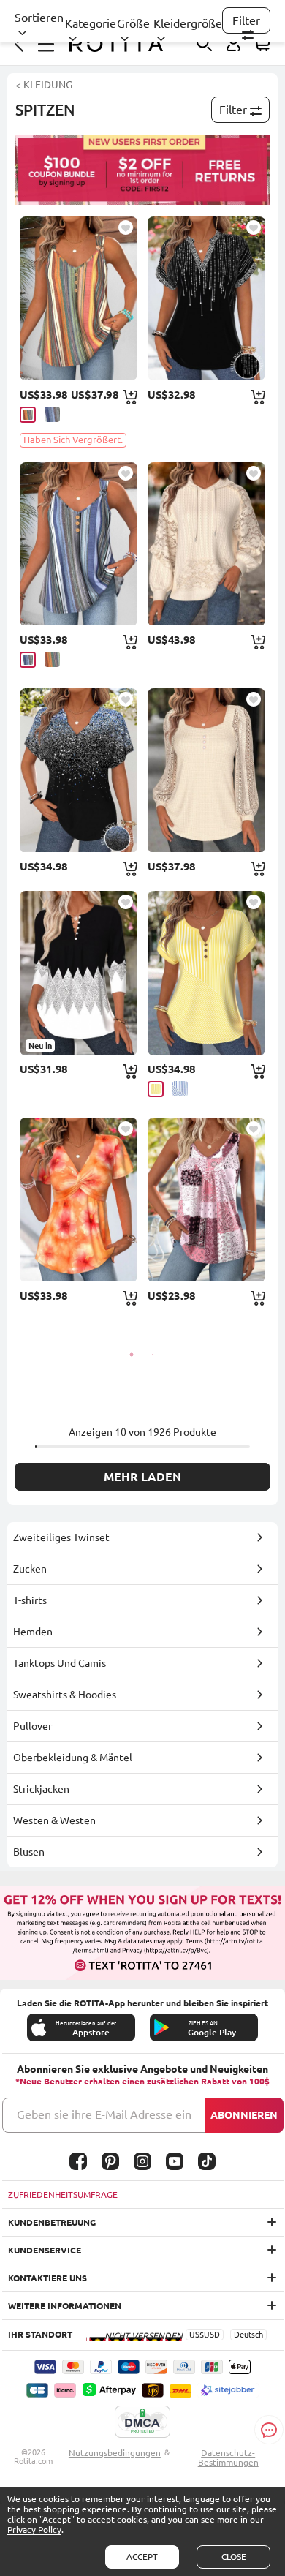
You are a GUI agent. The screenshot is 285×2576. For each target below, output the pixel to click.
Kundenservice (45, 2250)
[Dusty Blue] (52, 414)
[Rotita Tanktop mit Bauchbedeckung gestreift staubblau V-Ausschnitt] (79, 544)
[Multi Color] (28, 415)
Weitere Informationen (65, 2306)
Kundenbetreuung (52, 2222)
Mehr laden (142, 1477)
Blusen (29, 1852)
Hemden (33, 1632)
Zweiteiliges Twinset (61, 1537)
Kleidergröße (188, 23)
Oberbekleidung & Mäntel (73, 1758)
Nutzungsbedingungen (115, 2453)
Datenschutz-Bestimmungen (228, 2458)
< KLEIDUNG (44, 85)
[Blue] (180, 1089)
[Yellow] (156, 1089)
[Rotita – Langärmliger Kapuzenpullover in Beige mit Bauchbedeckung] (206, 544)
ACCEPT (142, 2557)
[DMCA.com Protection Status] (142, 2422)
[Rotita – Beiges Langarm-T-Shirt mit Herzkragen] (206, 770)
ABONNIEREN (244, 2115)
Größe (133, 23)
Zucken (30, 1569)
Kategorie (91, 23)
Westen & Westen (54, 1820)
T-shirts (30, 1600)
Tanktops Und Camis (60, 1663)
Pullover (33, 1726)
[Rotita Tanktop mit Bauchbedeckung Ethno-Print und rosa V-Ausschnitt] (206, 1200)
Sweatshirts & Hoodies (65, 1695)
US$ (197, 2335)
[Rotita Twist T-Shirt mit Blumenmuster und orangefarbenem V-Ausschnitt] (79, 1200)
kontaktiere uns (47, 2278)
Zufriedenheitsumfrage (63, 2195)
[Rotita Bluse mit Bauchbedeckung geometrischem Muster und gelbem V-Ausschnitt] (206, 973)
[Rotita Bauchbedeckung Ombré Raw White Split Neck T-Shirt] (79, 770)
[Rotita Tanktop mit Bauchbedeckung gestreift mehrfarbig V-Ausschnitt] (79, 298)
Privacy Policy (34, 2530)
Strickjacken (41, 1789)
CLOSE (234, 2557)
